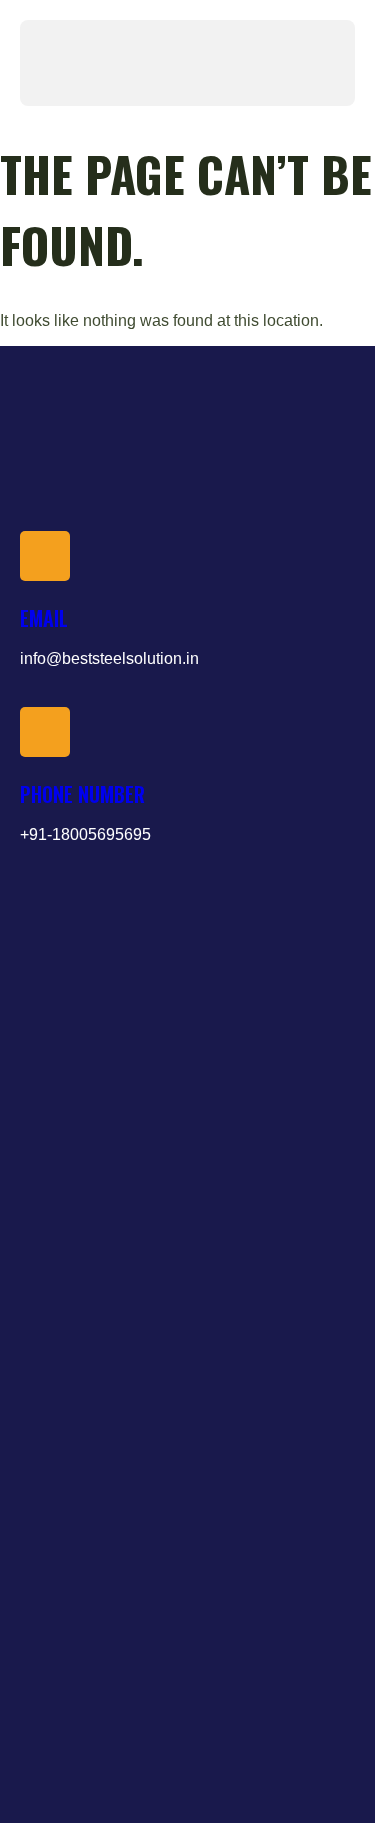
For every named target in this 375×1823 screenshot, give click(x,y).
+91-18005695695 (85, 834)
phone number (82, 794)
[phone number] (45, 732)
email (44, 618)
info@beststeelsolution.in (109, 658)
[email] (45, 556)
